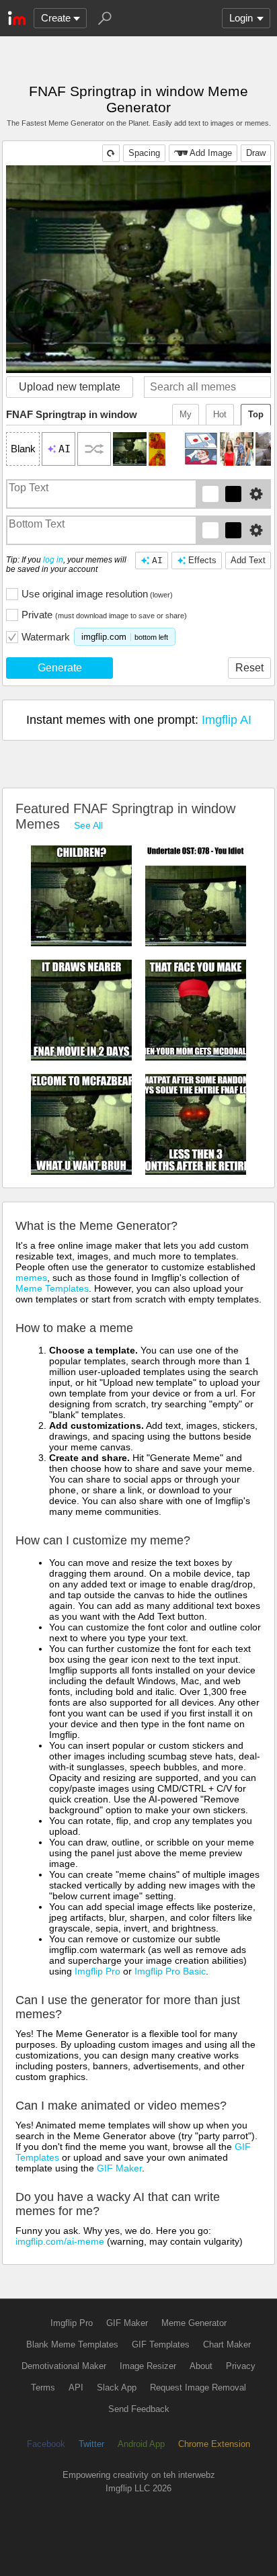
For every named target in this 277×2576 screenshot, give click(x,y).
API (76, 2387)
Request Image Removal (198, 2387)
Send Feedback (139, 2409)
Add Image (211, 153)
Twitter (91, 2444)
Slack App (117, 2387)
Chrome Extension (214, 2444)
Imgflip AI (227, 720)
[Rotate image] (111, 153)
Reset (249, 668)
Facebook (46, 2444)
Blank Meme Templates (72, 2344)
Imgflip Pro (97, 1971)
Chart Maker (227, 2344)
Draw (256, 153)
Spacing (144, 153)
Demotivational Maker (64, 2366)
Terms (43, 2387)
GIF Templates (161, 2344)
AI (157, 560)
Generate (60, 668)
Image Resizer (148, 2366)
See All (88, 825)
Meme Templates (52, 1288)
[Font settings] (256, 494)
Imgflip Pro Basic (170, 1971)
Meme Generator (194, 2323)
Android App (141, 2444)
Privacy (241, 2366)
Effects (202, 560)
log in (53, 560)
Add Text (248, 560)
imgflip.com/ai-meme (60, 2241)
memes (31, 1278)
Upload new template (70, 387)
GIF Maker (119, 2168)
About (201, 2366)
